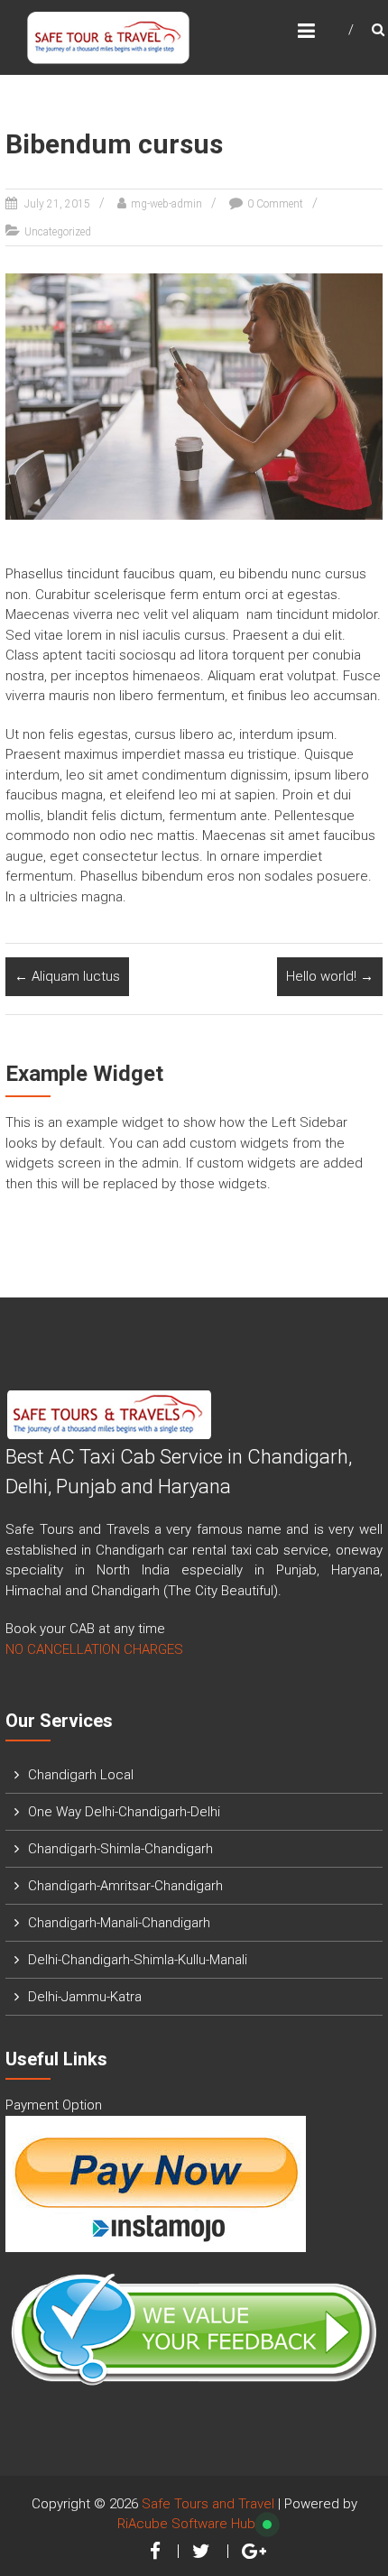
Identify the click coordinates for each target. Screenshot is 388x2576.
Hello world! (330, 976)
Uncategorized (58, 232)
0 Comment (275, 204)
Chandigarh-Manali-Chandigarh (119, 1923)
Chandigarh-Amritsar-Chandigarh (125, 1886)
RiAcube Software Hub (186, 2524)
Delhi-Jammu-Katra (85, 1997)
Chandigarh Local (81, 1775)
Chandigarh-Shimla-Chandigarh (120, 1849)
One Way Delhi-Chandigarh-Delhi (124, 1812)
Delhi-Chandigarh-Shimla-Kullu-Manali (138, 1960)
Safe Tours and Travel (208, 2504)
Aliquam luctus (67, 976)
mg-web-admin (166, 204)
